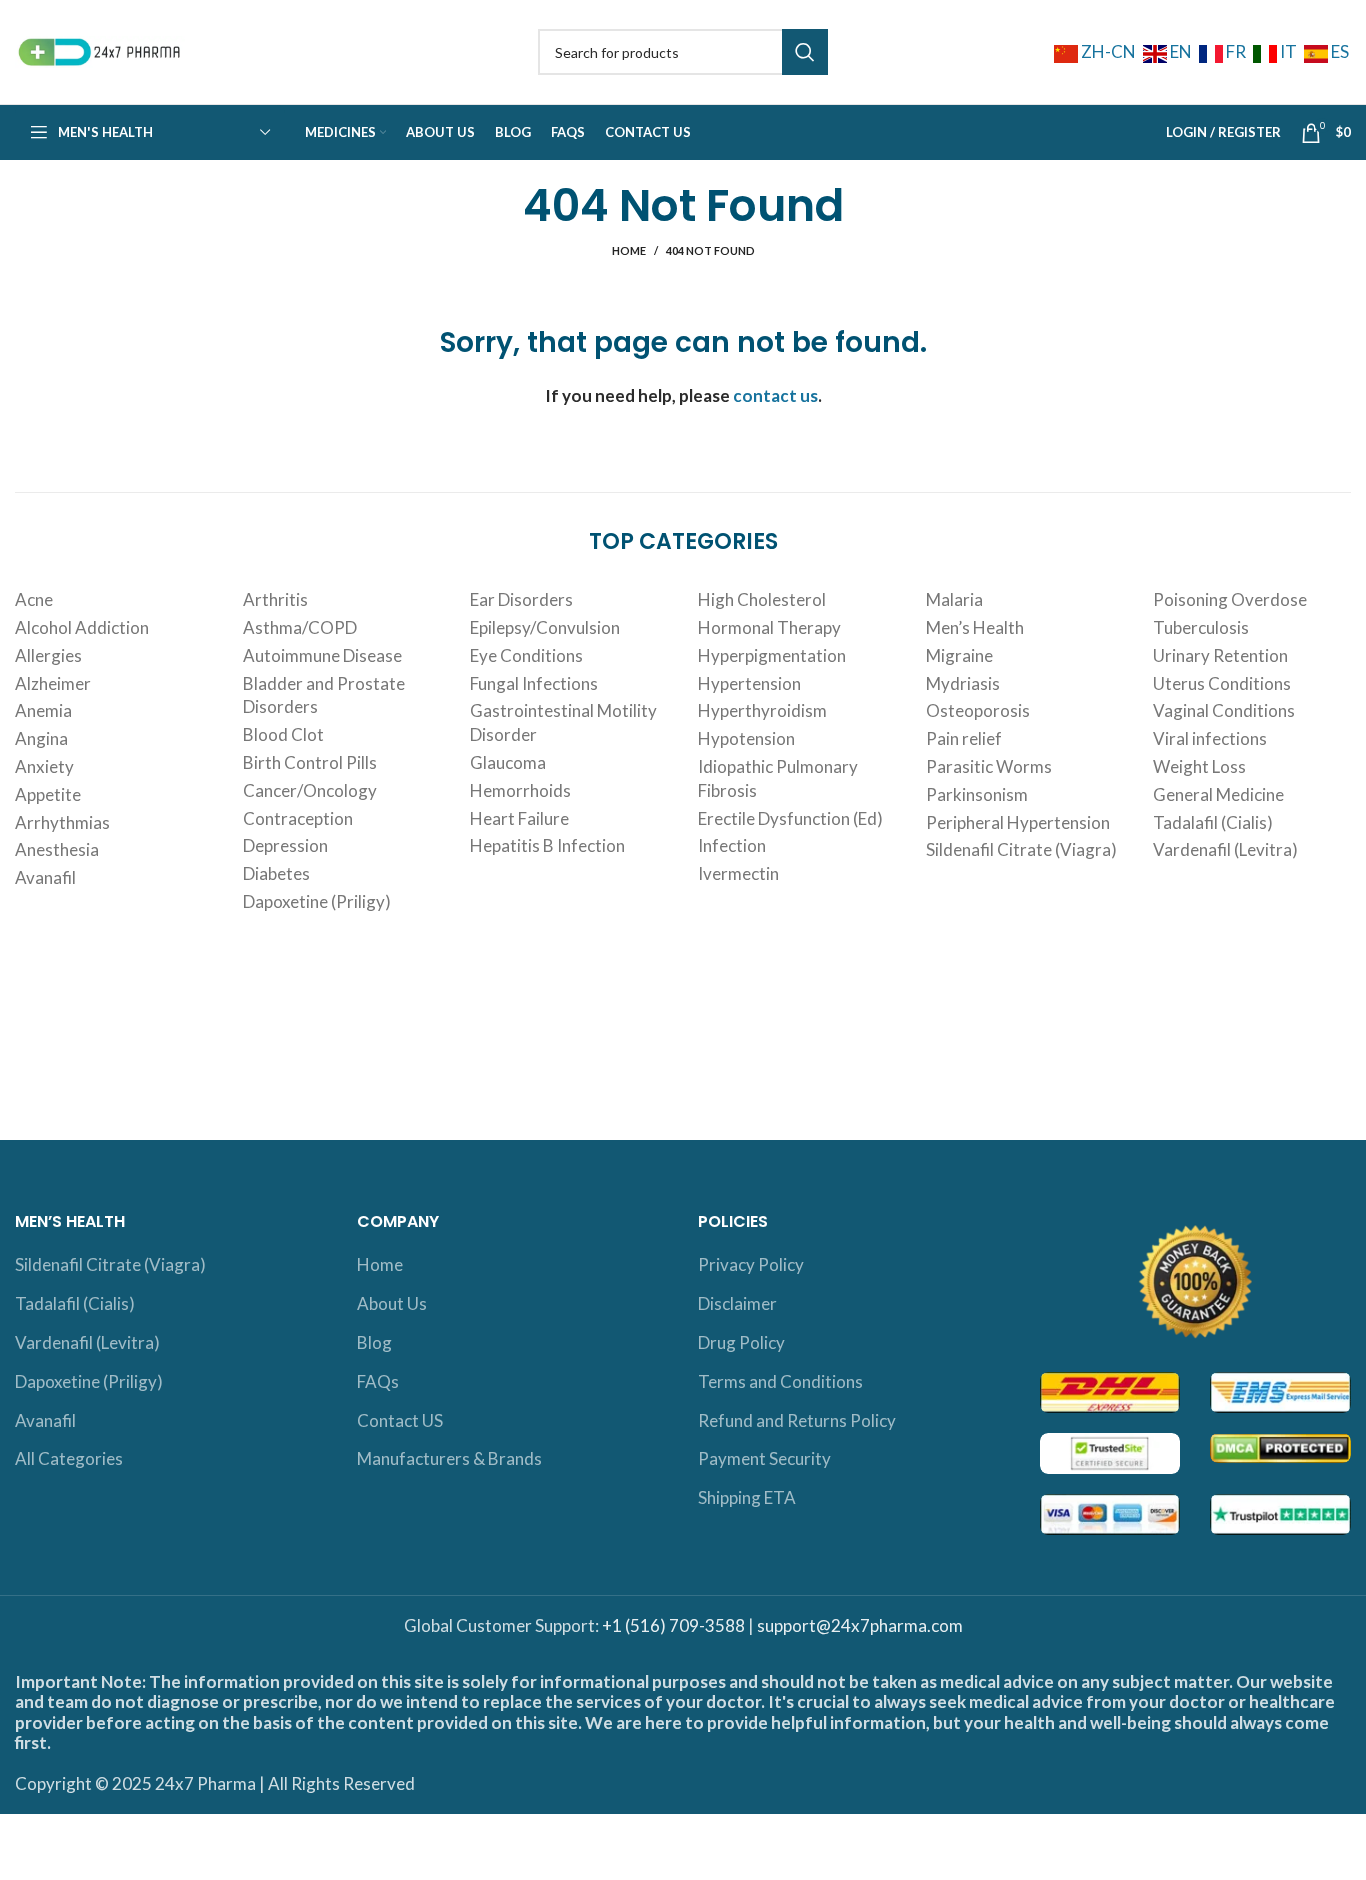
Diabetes (276, 873)
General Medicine (1218, 794)
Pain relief (964, 738)
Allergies (48, 655)
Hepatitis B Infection (547, 845)
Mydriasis (963, 683)
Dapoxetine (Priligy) (317, 901)
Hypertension (749, 683)
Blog (374, 1342)
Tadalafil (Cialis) (1213, 822)
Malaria (954, 599)
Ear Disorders (521, 599)
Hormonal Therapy (769, 627)
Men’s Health (975, 627)
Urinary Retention (1220, 655)
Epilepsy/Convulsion (545, 627)
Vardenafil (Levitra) (1225, 849)
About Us (392, 1303)
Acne (34, 599)
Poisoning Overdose (1230, 599)
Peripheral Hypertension (1018, 822)
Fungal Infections (534, 683)
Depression (285, 845)
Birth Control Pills (310, 762)
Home (629, 250)
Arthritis (275, 599)
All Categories (69, 1458)
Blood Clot (283, 734)
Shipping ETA (747, 1497)
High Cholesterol (762, 599)
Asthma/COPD (300, 627)
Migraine (959, 655)
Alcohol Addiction (82, 627)
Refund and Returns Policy (797, 1420)
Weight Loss (1199, 766)
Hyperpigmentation (772, 655)
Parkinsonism (977, 794)
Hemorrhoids (520, 790)
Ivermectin (738, 873)
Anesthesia (57, 849)
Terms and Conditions (780, 1381)
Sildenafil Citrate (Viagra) (1021, 849)
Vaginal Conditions (1224, 710)
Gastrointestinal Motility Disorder (563, 722)
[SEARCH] (805, 52)
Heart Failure (519, 818)
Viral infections (1210, 738)
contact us (775, 395)
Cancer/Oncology (310, 790)
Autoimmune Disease (322, 655)
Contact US (400, 1420)
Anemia (43, 710)
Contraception (298, 818)
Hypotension (746, 738)
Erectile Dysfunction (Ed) (790, 818)
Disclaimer (737, 1303)
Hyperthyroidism (762, 710)
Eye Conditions (526, 655)
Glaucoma (508, 762)
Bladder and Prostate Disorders (324, 695)
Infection (732, 845)
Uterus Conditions (1222, 683)
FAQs (378, 1381)
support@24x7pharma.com (860, 1625)
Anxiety (44, 766)
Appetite (48, 794)
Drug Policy (741, 1342)
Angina (41, 738)
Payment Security (764, 1458)
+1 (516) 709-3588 (673, 1625)
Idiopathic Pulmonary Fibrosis (778, 778)
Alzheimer (53, 683)
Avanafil (45, 877)
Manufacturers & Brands (449, 1458)
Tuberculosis (1201, 627)
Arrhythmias (62, 822)
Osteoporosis (978, 710)
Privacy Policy (751, 1264)
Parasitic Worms (989, 766)
